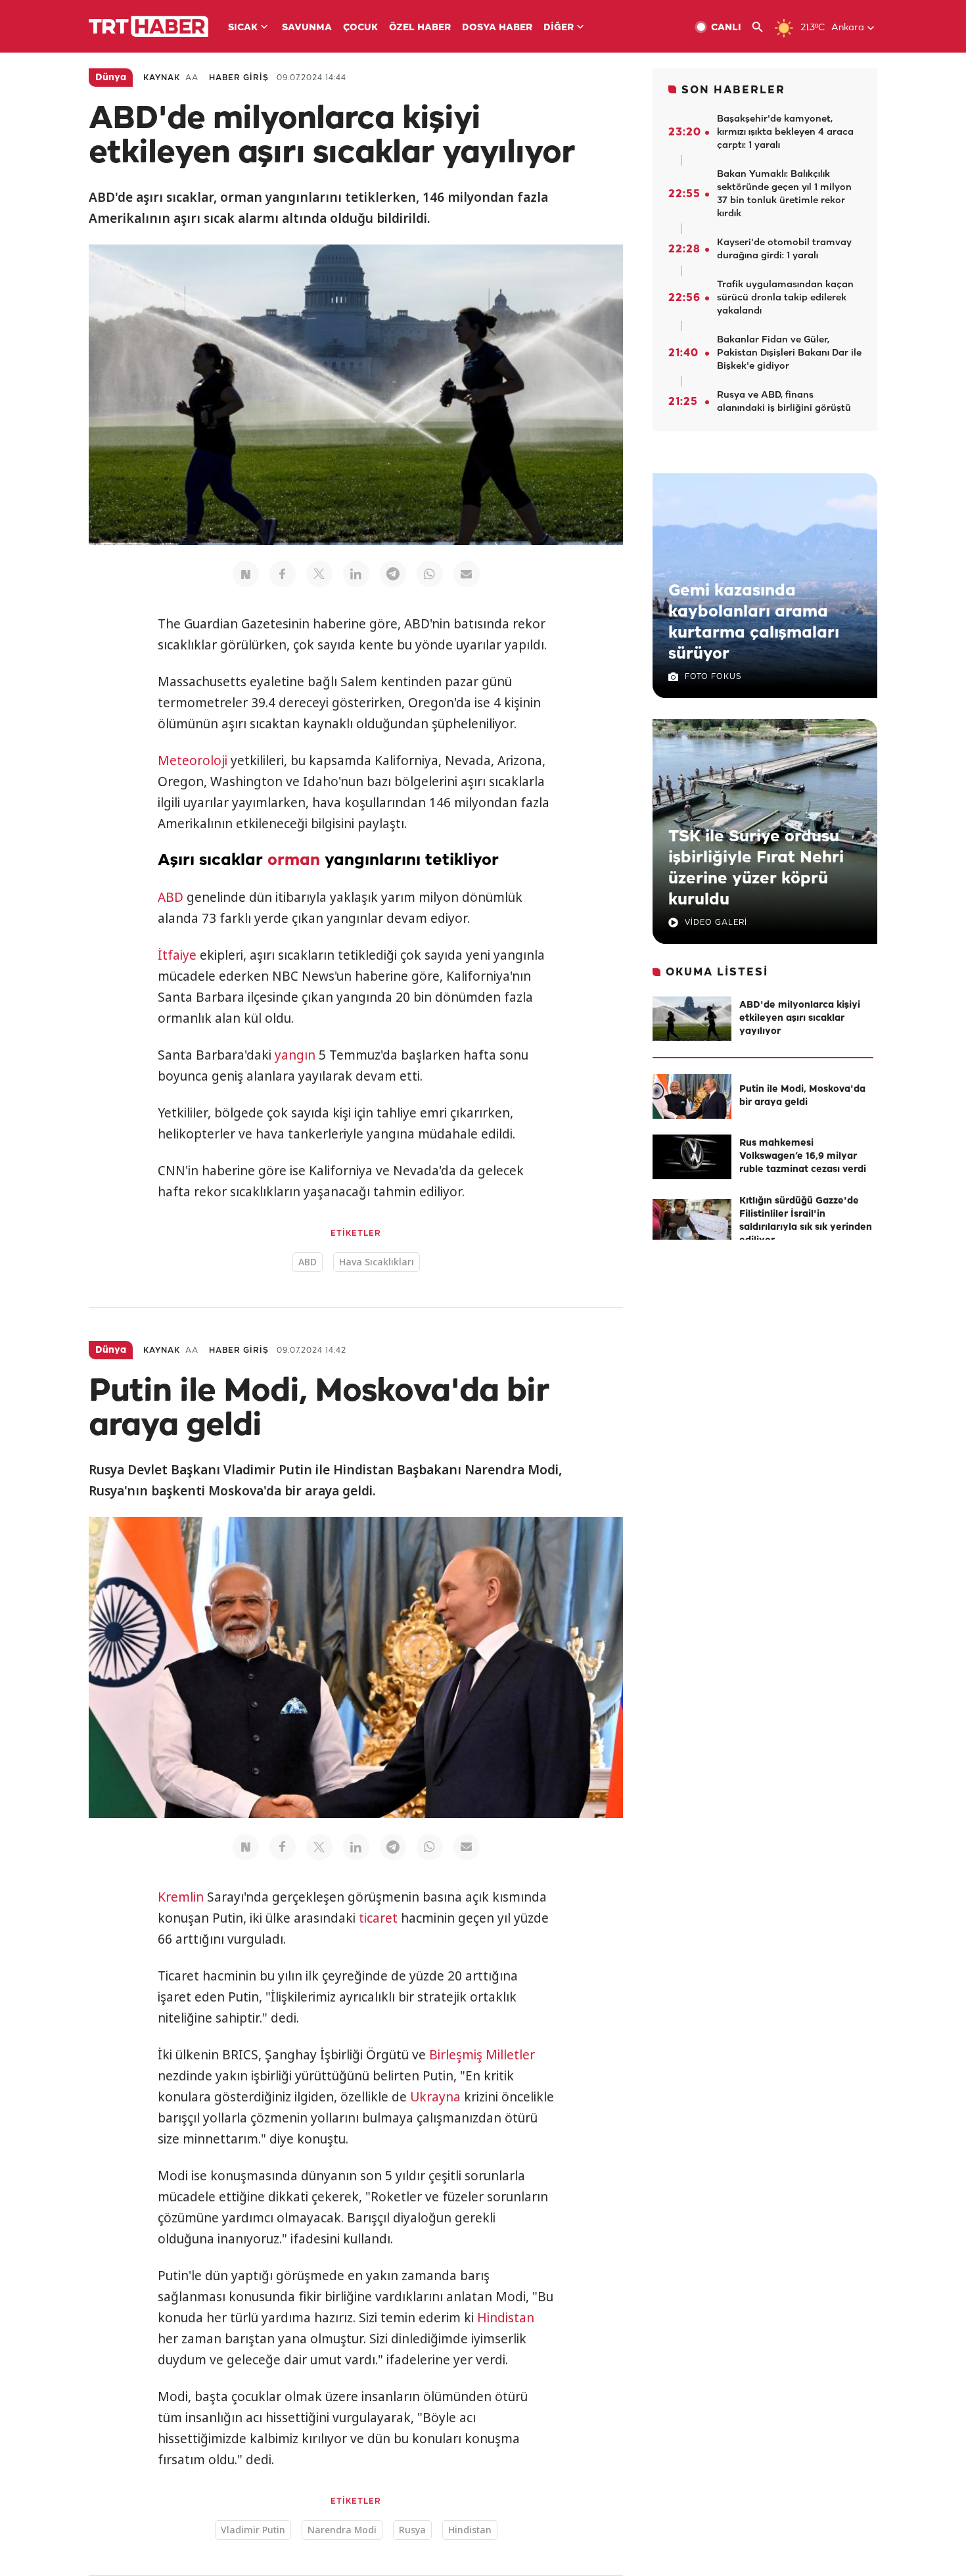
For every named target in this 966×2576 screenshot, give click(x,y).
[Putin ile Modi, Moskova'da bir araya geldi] (692, 1096)
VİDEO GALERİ (716, 923)
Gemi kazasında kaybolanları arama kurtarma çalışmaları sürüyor (754, 622)
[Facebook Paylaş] (283, 574)
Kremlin (181, 1897)
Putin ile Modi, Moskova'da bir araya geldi (802, 1096)
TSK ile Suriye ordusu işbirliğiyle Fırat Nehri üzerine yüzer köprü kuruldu (756, 868)
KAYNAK (162, 78)
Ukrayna (435, 2097)
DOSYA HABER (497, 28)
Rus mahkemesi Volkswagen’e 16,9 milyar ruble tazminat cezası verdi (803, 1157)
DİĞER (559, 28)
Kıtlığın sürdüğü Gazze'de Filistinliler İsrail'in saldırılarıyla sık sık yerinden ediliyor (806, 1221)
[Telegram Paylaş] (393, 574)
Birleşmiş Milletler (482, 2055)
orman (294, 860)
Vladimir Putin (253, 2530)
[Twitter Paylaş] (319, 574)
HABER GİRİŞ (239, 78)
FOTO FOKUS (713, 677)
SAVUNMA (307, 28)
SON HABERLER (733, 90)
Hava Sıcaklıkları (377, 1262)
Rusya (412, 2530)
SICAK (243, 28)
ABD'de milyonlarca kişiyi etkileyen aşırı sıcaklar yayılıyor (800, 1019)
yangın (295, 1055)
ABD (171, 897)
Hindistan (506, 2318)
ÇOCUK (360, 28)
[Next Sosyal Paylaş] (246, 574)
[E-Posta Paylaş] (467, 574)
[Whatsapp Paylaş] (430, 574)
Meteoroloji (193, 761)
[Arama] (763, 27)
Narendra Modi (342, 2530)
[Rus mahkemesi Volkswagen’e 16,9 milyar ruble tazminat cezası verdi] (692, 1157)
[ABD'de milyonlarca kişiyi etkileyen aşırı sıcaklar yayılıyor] (692, 1019)
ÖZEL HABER (420, 28)
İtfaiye (177, 955)
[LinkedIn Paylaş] (356, 574)
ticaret (378, 1918)
